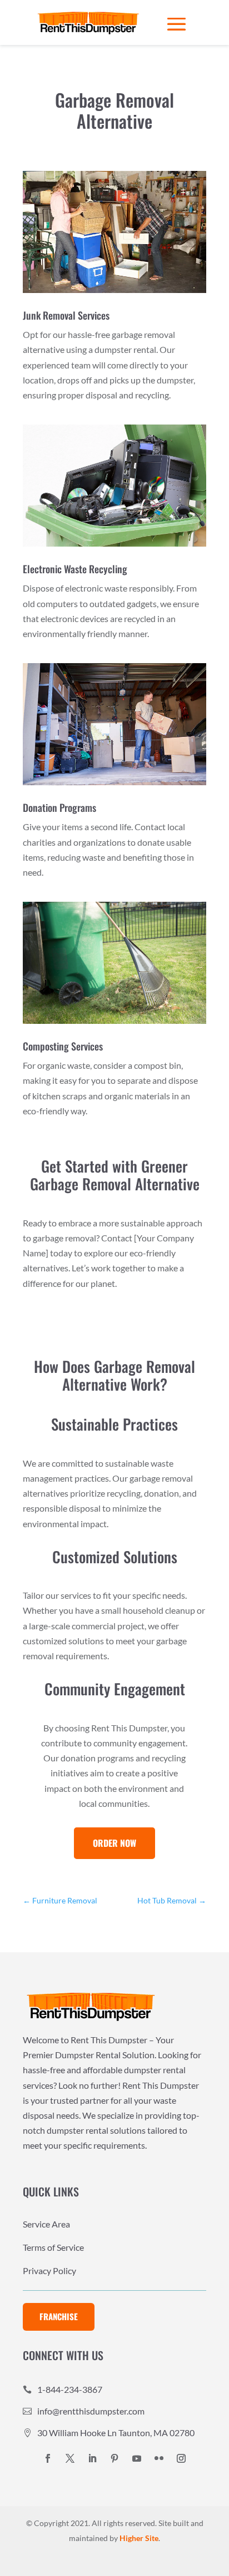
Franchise (59, 2316)
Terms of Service (53, 2248)
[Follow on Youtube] (137, 2458)
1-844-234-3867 (70, 2389)
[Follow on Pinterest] (114, 2458)
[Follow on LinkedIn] (92, 2458)
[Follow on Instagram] (181, 2458)
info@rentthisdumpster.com (91, 2411)
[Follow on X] (70, 2458)
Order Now (114, 1843)
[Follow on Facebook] (48, 2458)
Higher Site (139, 2538)
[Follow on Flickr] (159, 2458)
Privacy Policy (49, 2271)
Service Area (46, 2225)
